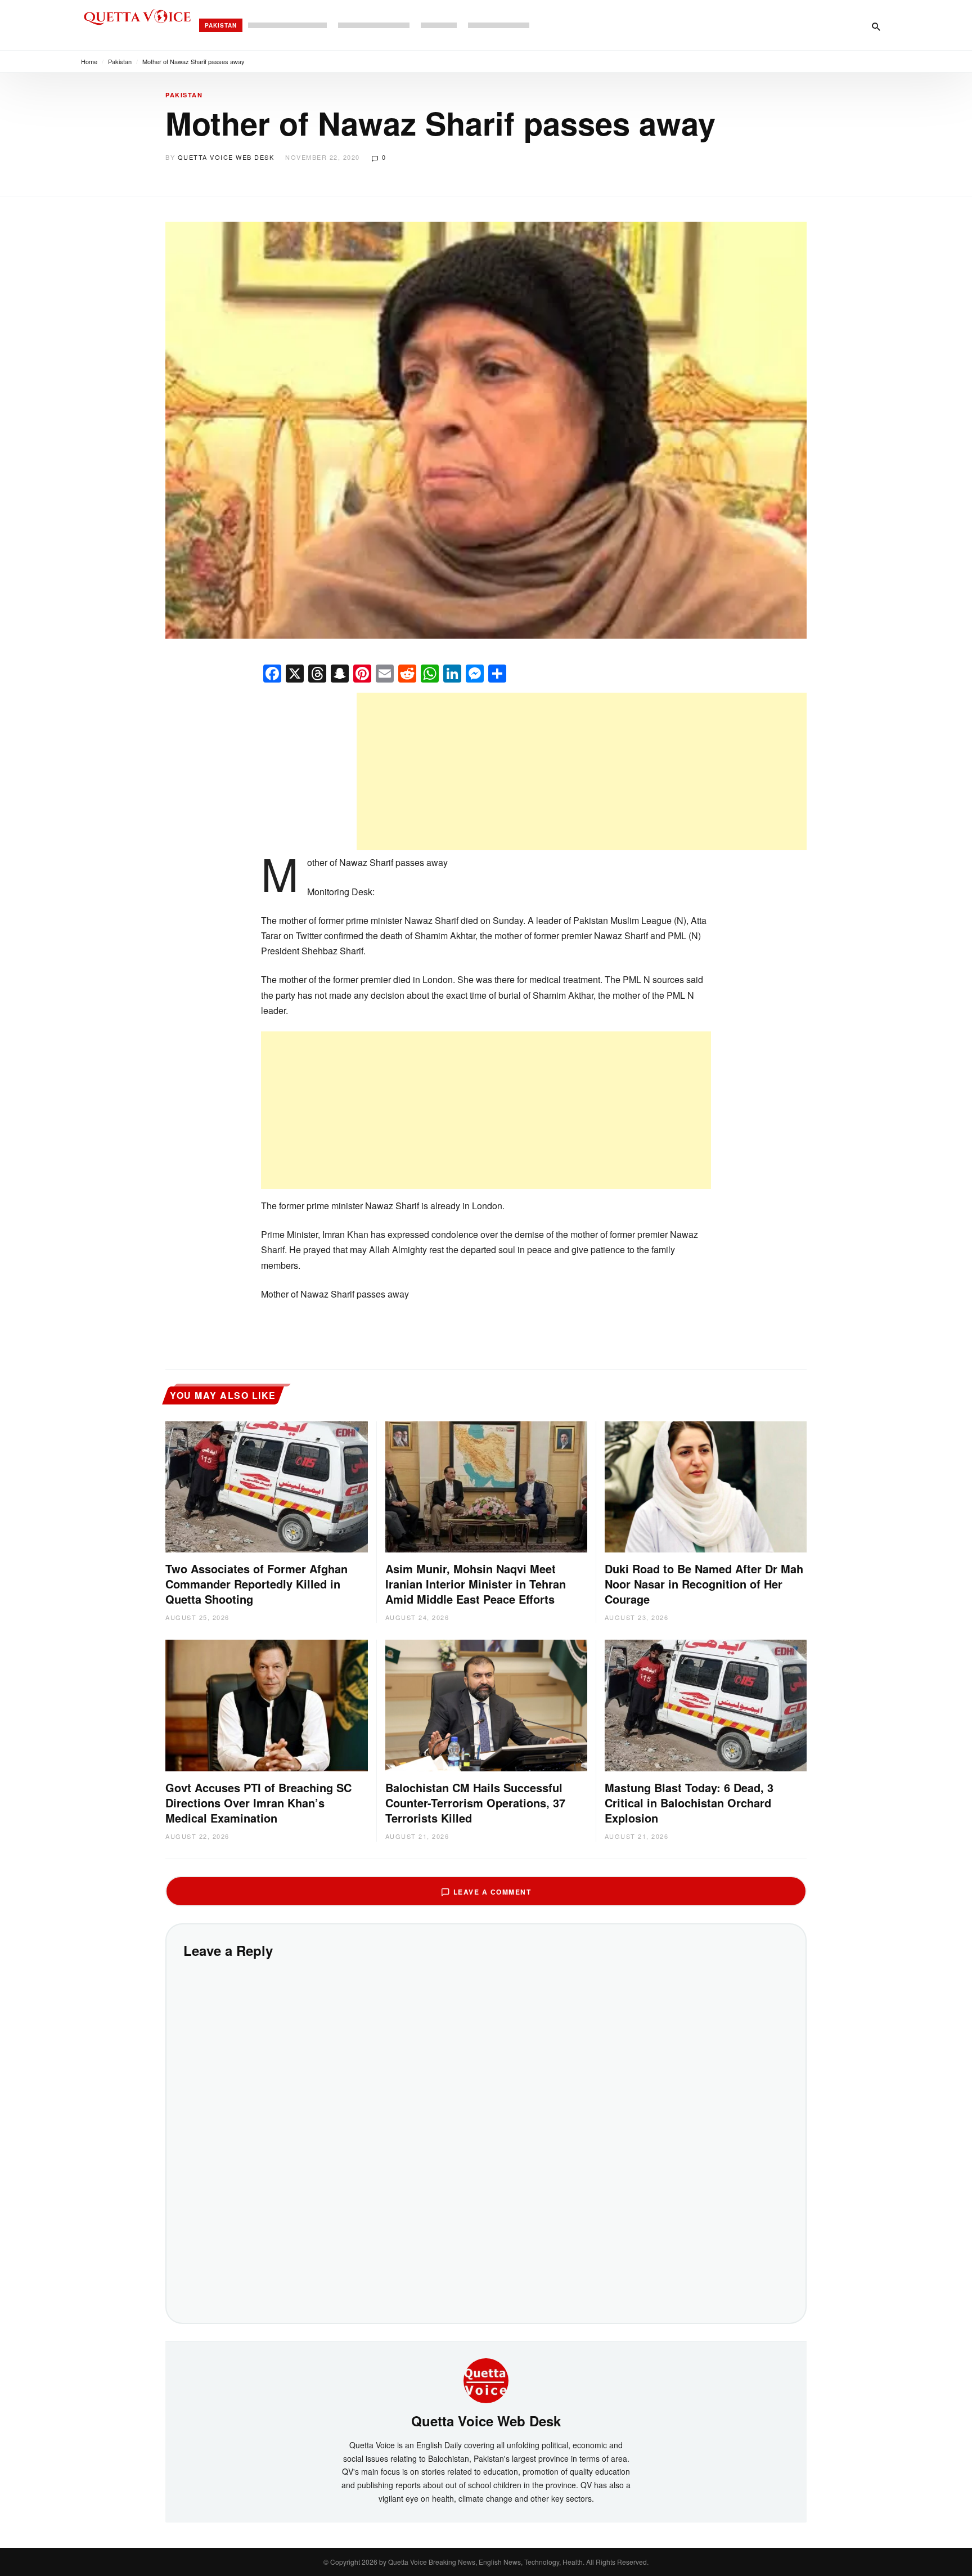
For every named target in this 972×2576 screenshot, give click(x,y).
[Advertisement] (582, 771)
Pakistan (221, 25)
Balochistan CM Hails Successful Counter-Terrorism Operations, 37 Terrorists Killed (475, 1803)
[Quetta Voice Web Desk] (486, 2380)
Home (89, 61)
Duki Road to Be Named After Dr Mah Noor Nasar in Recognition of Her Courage (704, 1584)
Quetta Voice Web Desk (226, 157)
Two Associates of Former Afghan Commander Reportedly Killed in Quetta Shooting (256, 1584)
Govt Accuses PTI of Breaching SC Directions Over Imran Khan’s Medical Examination (258, 1803)
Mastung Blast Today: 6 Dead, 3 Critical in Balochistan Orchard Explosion (689, 1803)
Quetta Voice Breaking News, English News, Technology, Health (485, 2562)
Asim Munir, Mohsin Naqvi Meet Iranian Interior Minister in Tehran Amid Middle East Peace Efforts (476, 1584)
